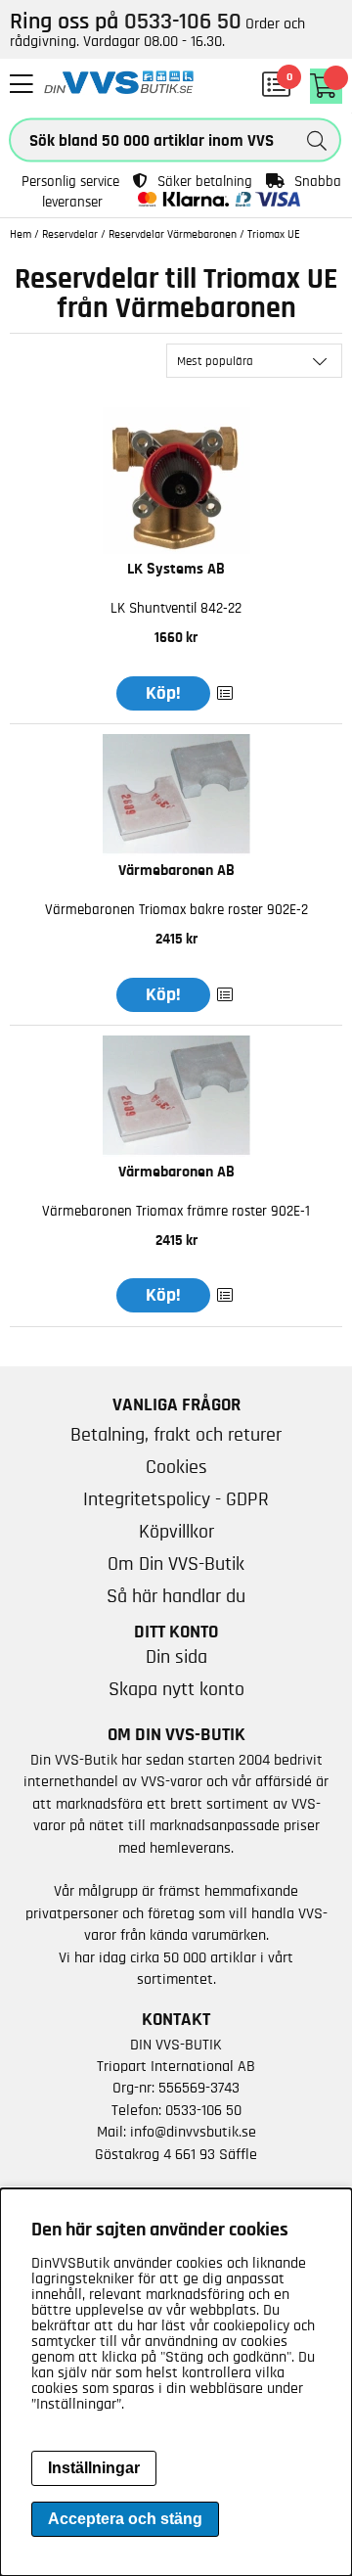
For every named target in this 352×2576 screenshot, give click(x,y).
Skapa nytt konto (176, 1689)
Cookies (176, 1467)
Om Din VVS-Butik (176, 1564)
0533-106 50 (203, 2110)
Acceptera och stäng (125, 2519)
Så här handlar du (176, 1596)
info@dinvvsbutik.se (193, 2132)
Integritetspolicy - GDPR (176, 1499)
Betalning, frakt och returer (176, 1435)
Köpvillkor (176, 1532)
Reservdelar (70, 234)
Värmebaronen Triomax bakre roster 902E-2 (176, 910)
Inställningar (94, 2468)
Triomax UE (274, 234)
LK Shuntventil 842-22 (176, 608)
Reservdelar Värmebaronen (173, 234)
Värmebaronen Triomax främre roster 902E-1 (176, 1211)
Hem (21, 234)
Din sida (176, 1657)
